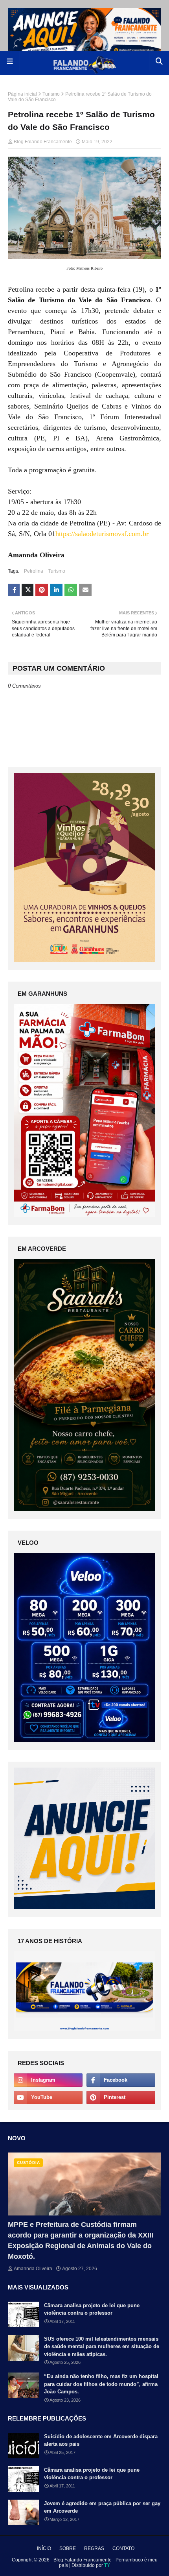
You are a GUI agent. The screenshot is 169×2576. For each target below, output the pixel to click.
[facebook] (121, 2080)
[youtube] (48, 2097)
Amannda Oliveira (33, 2269)
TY (107, 2565)
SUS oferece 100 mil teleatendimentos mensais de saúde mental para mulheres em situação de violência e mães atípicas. (102, 2347)
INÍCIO (44, 2548)
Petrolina (34, 571)
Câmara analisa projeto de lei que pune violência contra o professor (92, 2309)
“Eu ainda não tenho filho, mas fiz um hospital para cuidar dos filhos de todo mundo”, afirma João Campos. (101, 2384)
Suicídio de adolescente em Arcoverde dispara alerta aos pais (101, 2440)
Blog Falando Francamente (43, 142)
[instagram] (48, 2080)
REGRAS (94, 2548)
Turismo (51, 94)
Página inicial (22, 94)
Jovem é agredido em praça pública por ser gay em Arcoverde (102, 2507)
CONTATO (123, 2548)
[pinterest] (121, 2097)
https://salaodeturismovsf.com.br (102, 534)
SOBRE (68, 2548)
